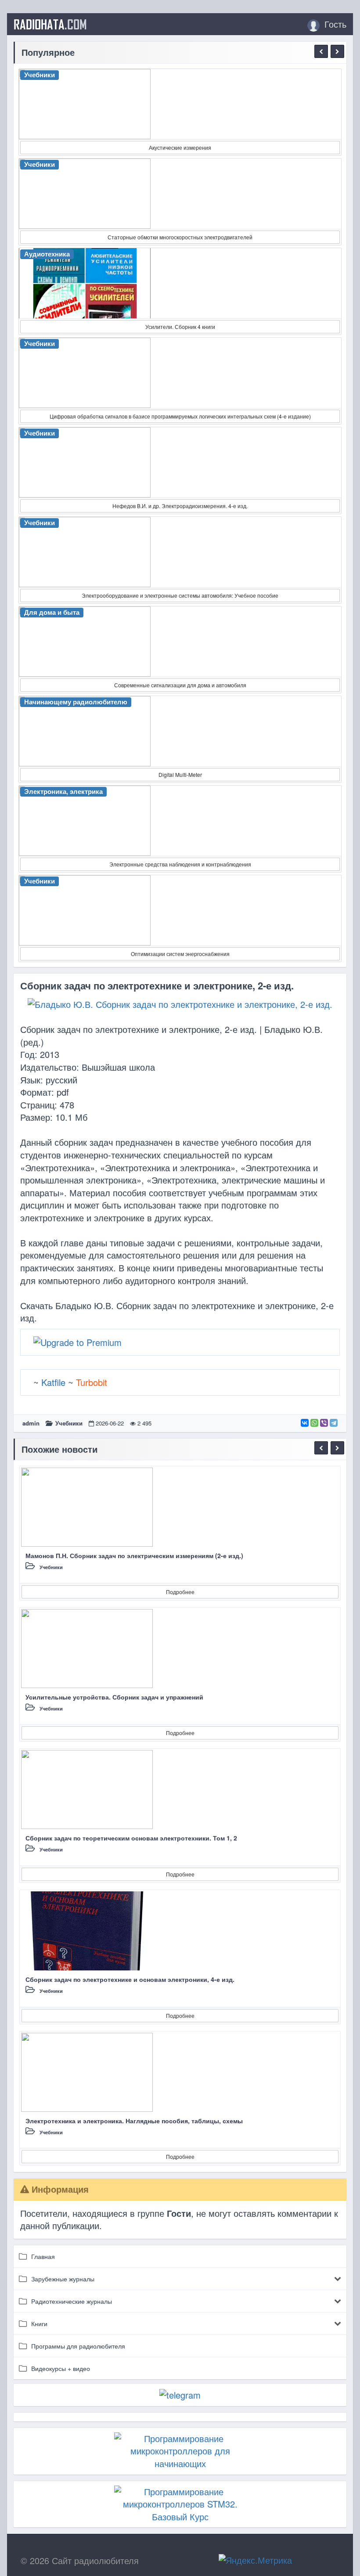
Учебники (69, 1423)
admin (31, 1423)
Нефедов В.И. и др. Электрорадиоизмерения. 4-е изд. (180, 506)
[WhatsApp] (314, 1423)
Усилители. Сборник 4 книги (180, 327)
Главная (43, 2256)
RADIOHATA (50, 24)
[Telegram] (334, 1423)
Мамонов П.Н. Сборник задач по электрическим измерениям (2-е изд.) (134, 1555)
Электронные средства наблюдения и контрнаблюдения (180, 864)
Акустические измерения (180, 147)
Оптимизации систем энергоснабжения (180, 954)
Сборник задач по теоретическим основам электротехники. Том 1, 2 (131, 1838)
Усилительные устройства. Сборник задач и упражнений (114, 1697)
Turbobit (92, 1382)
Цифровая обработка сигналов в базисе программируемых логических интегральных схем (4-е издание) (180, 416)
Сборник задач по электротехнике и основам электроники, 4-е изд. (130, 1979)
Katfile (53, 1382)
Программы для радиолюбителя (78, 2346)
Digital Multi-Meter (180, 774)
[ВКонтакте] (305, 1423)
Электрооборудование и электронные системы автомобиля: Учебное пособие (180, 595)
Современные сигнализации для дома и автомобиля (180, 685)
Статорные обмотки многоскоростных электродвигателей (180, 237)
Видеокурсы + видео (61, 2368)
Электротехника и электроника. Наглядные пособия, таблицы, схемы (134, 2121)
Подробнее (180, 1592)
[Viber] (324, 1423)
